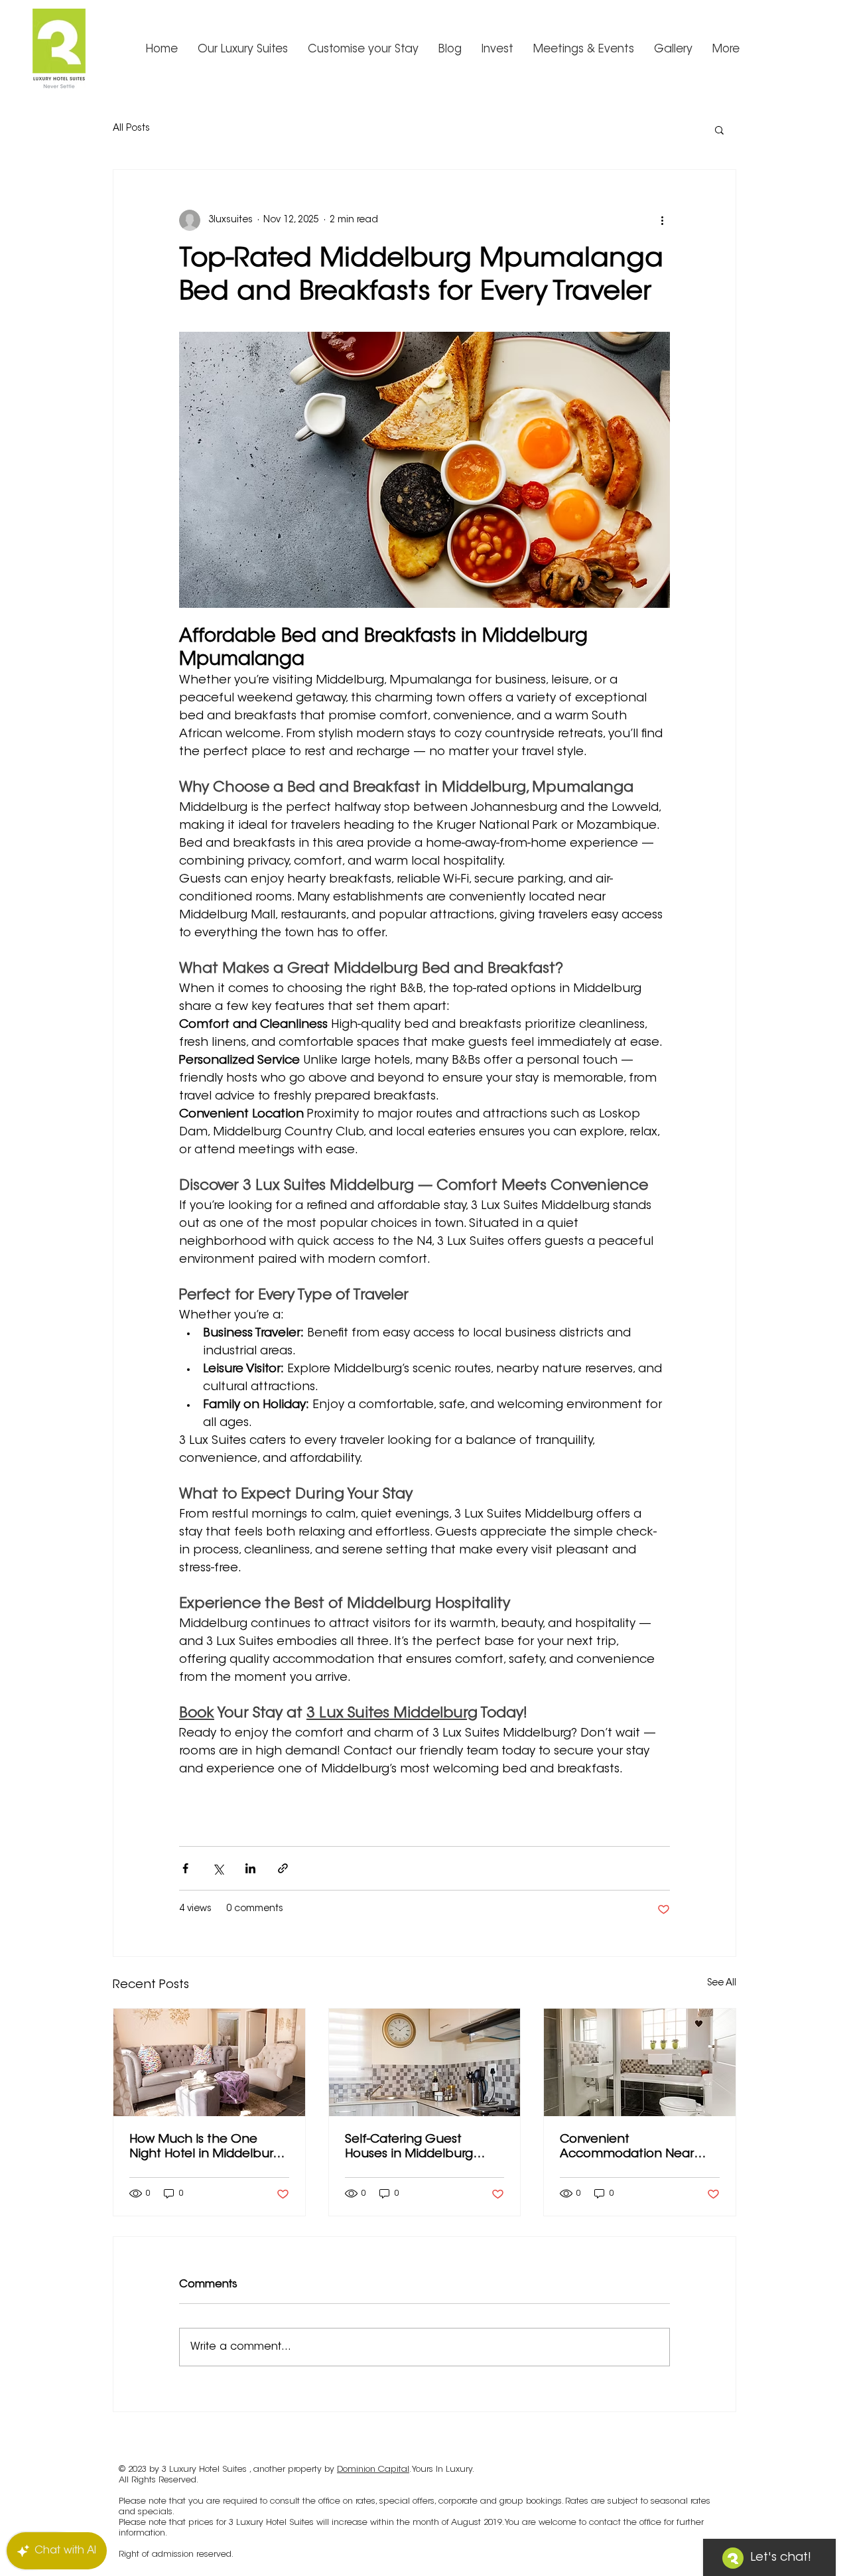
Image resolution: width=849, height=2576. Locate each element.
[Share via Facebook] (185, 1868)
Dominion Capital (373, 2469)
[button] (719, 129)
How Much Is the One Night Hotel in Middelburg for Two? (205, 2148)
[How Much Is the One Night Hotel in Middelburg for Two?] (209, 2062)
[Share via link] (283, 1868)
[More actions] (662, 220)
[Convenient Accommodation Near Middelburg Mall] (640, 2062)
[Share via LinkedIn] (250, 1868)
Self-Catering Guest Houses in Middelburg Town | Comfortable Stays (422, 2148)
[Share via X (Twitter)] (218, 1868)
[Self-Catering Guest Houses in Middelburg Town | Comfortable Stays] (425, 2062)
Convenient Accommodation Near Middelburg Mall (627, 2148)
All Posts (131, 129)
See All (722, 1983)
